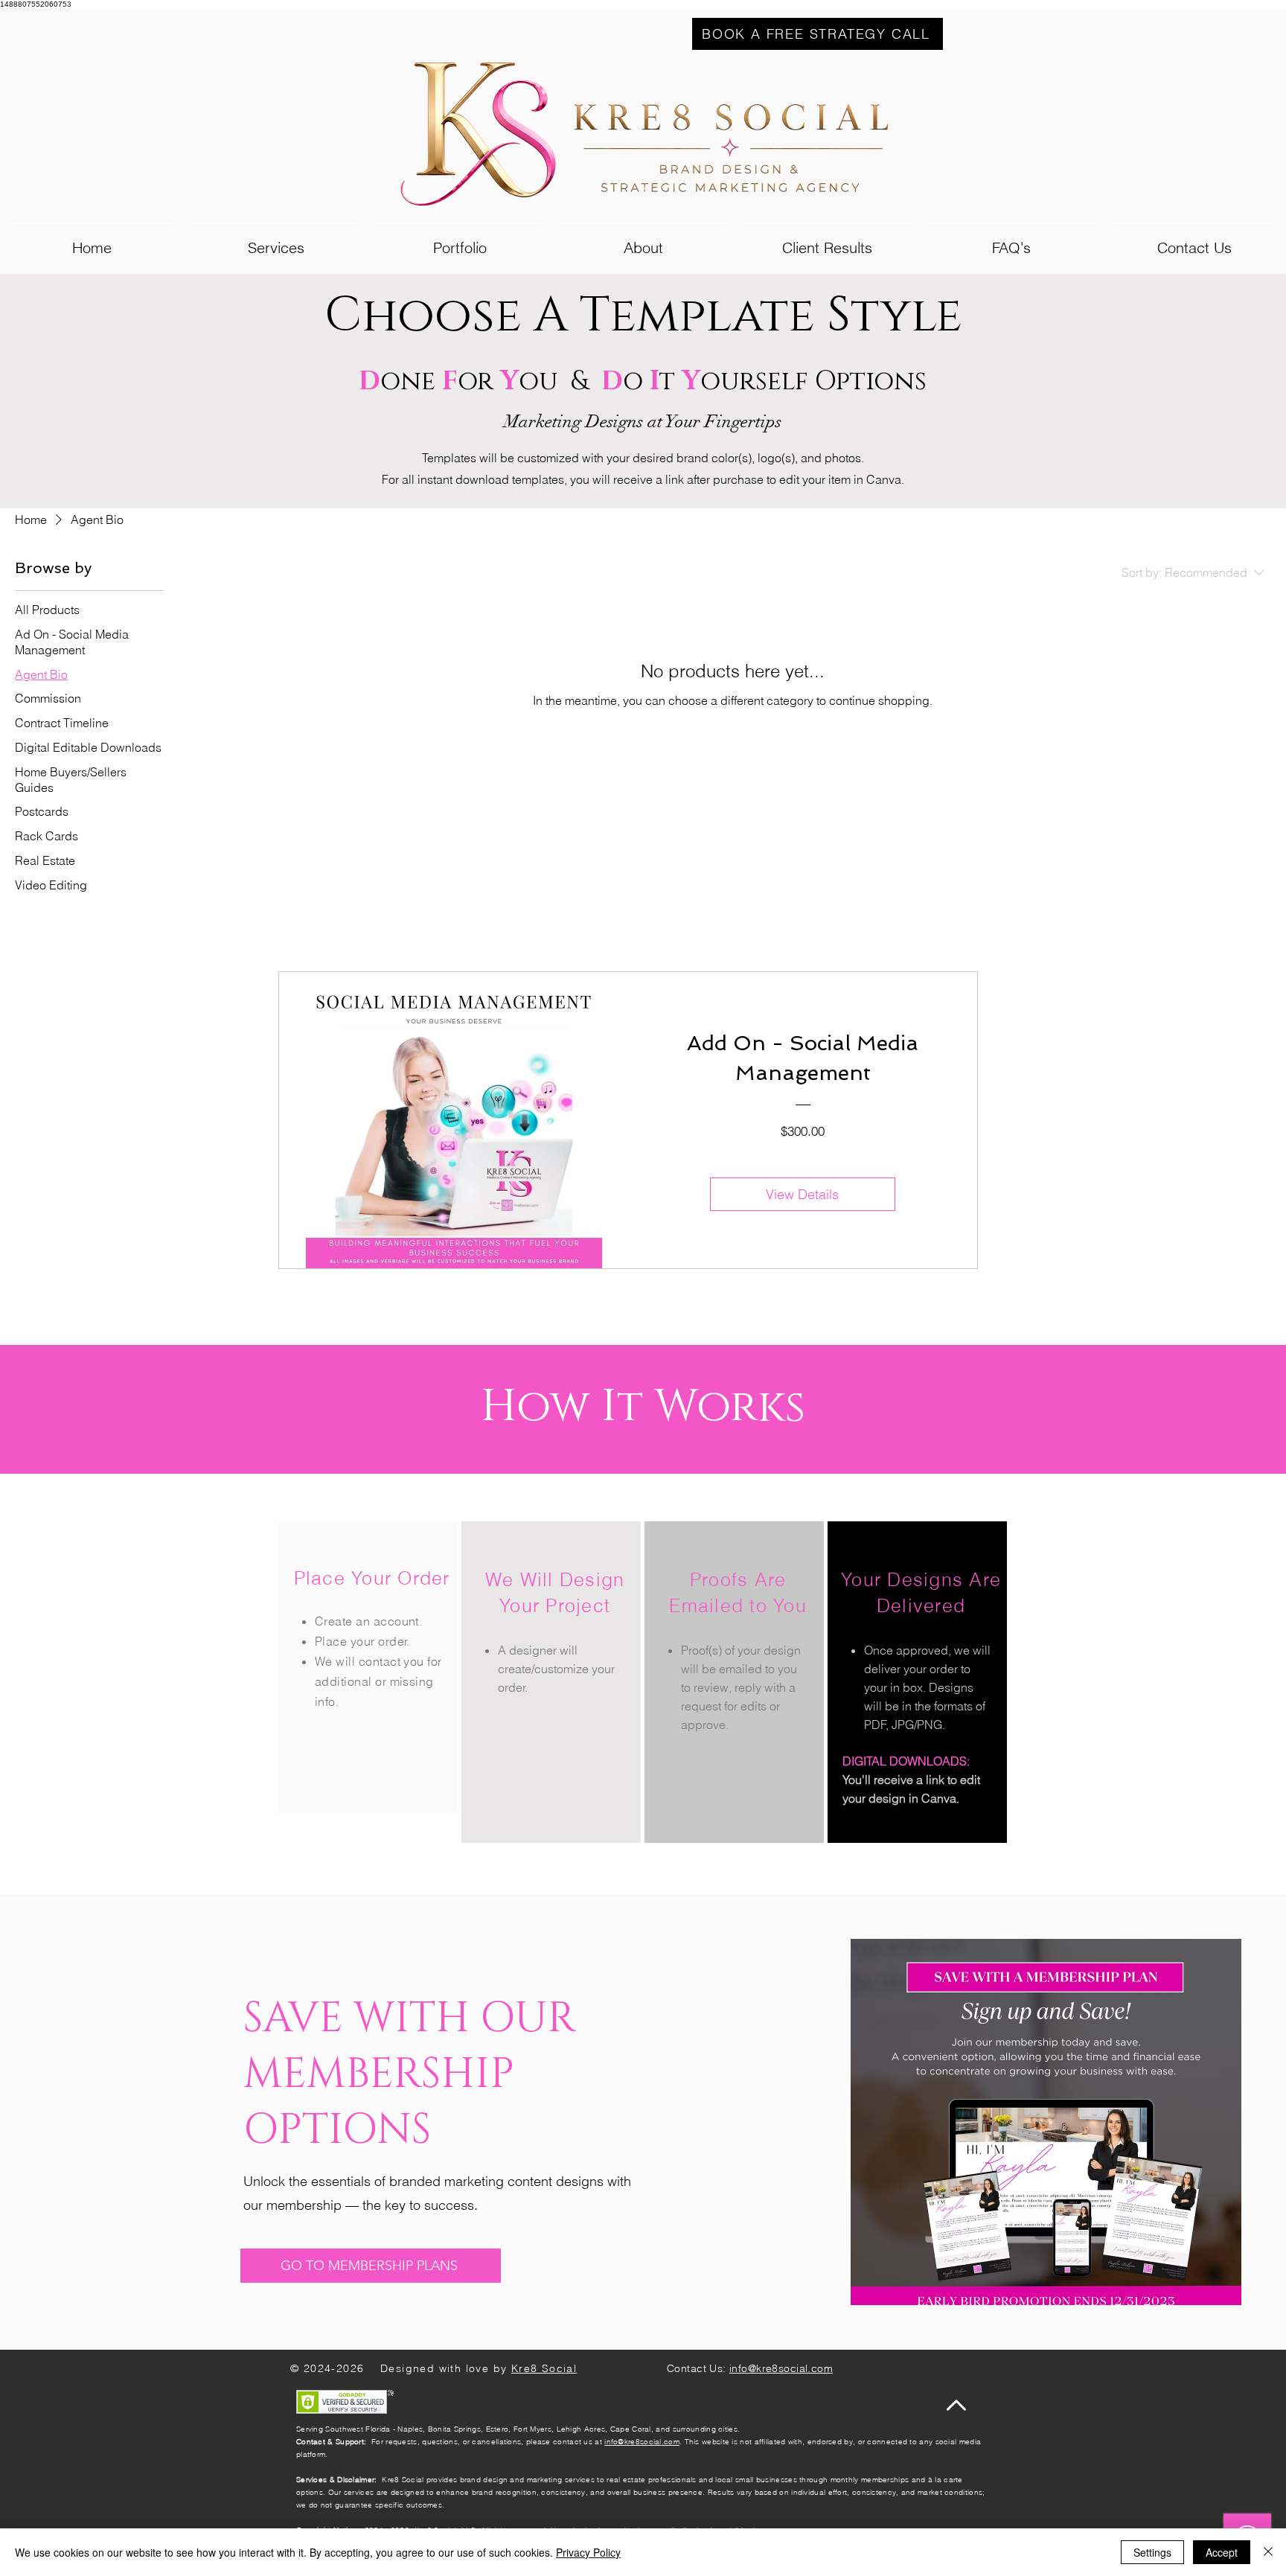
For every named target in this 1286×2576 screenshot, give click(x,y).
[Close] (1268, 2552)
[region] (368, 1667)
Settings (1152, 2552)
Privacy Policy (588, 2552)
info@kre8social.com (642, 2442)
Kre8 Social (544, 2368)
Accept (1222, 2552)
